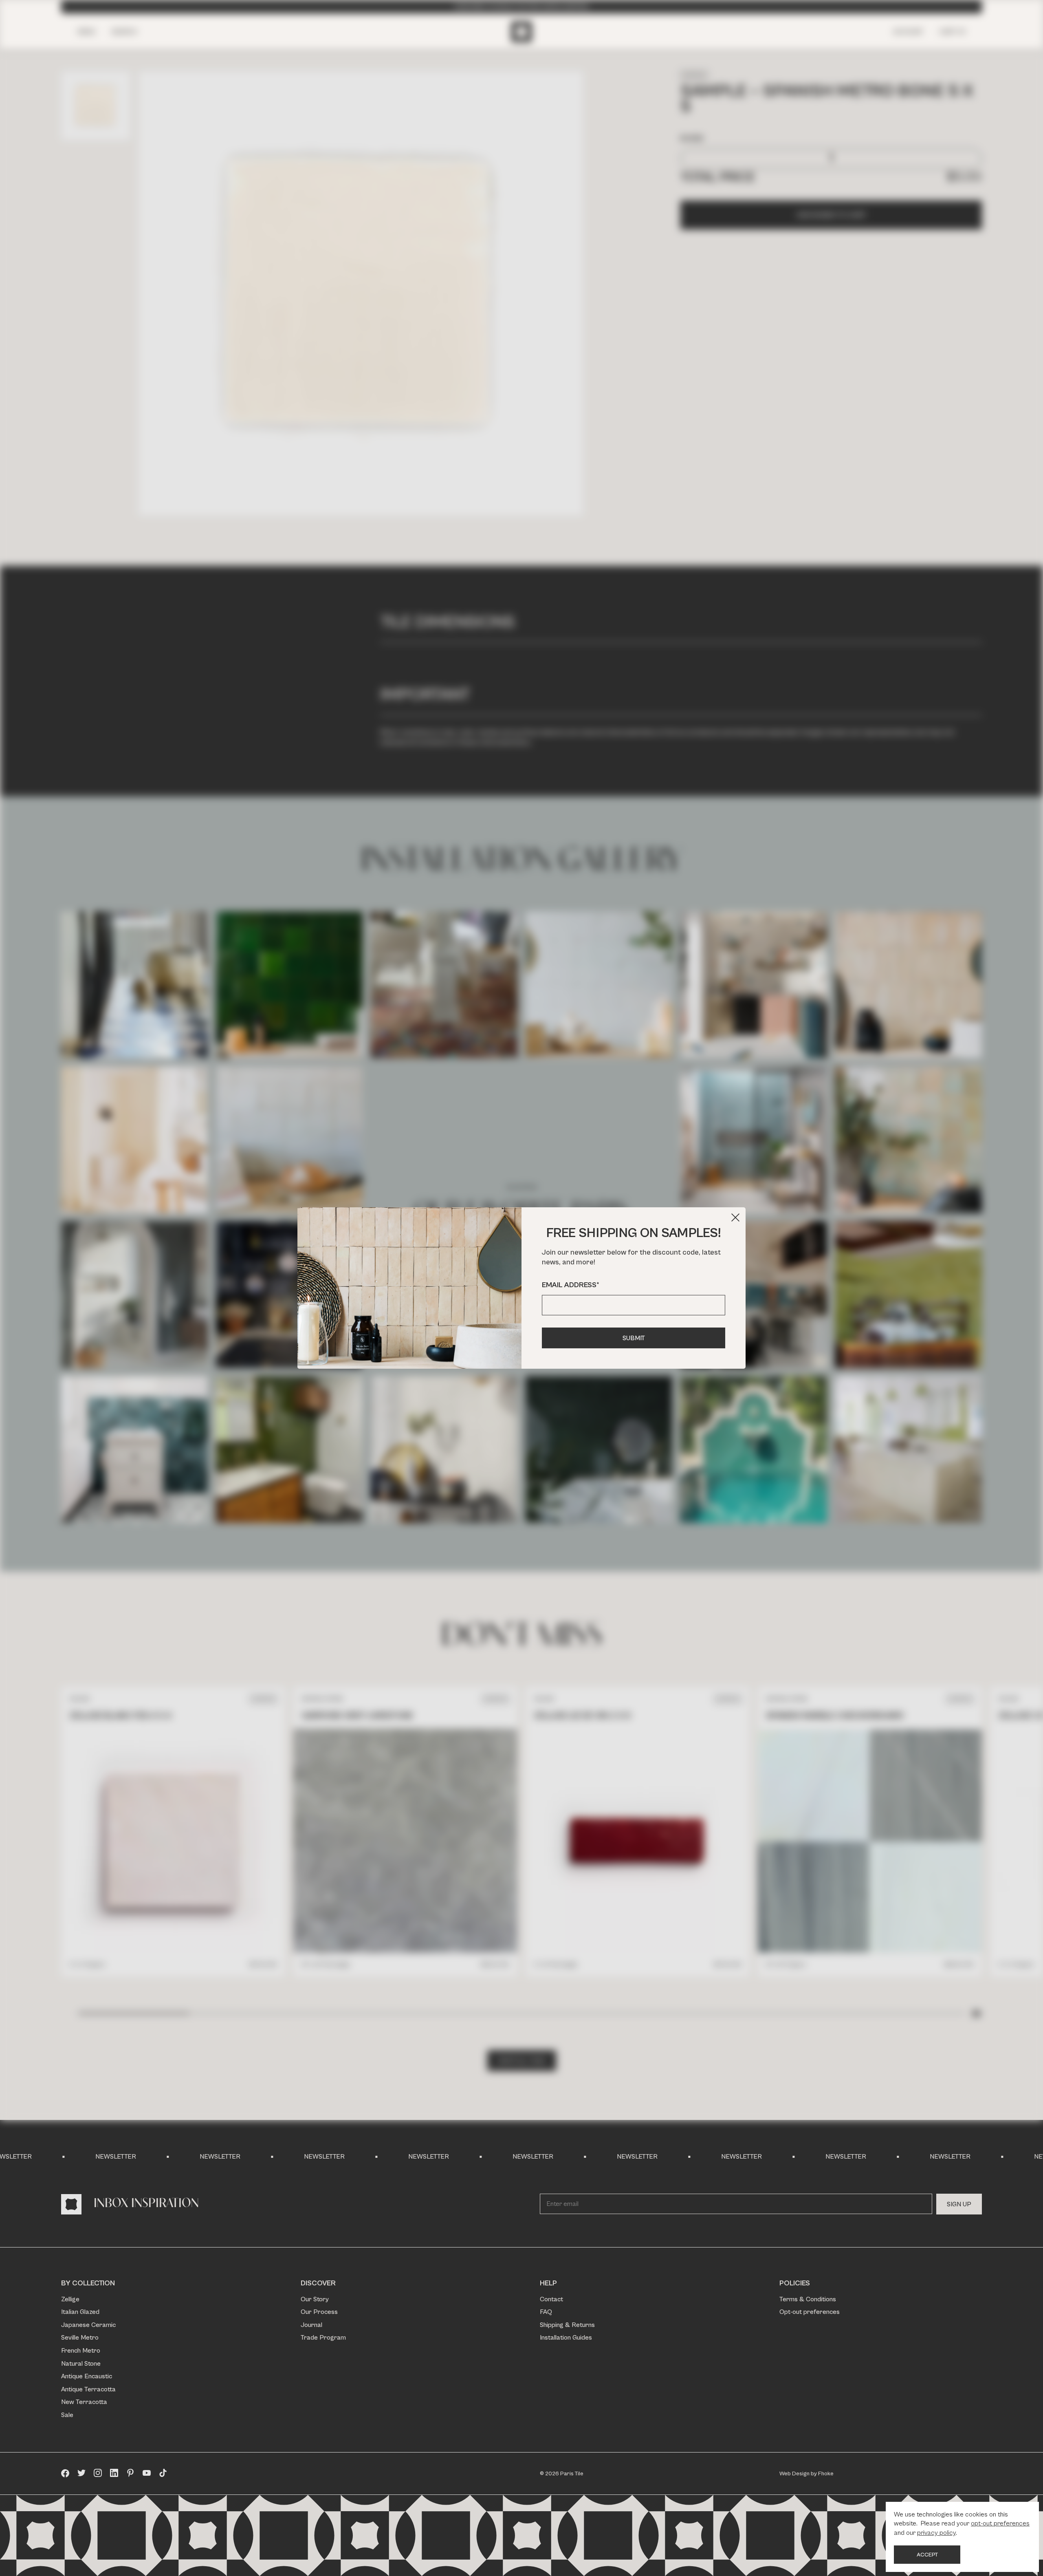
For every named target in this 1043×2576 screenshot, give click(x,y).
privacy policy (936, 2533)
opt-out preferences (1000, 2523)
